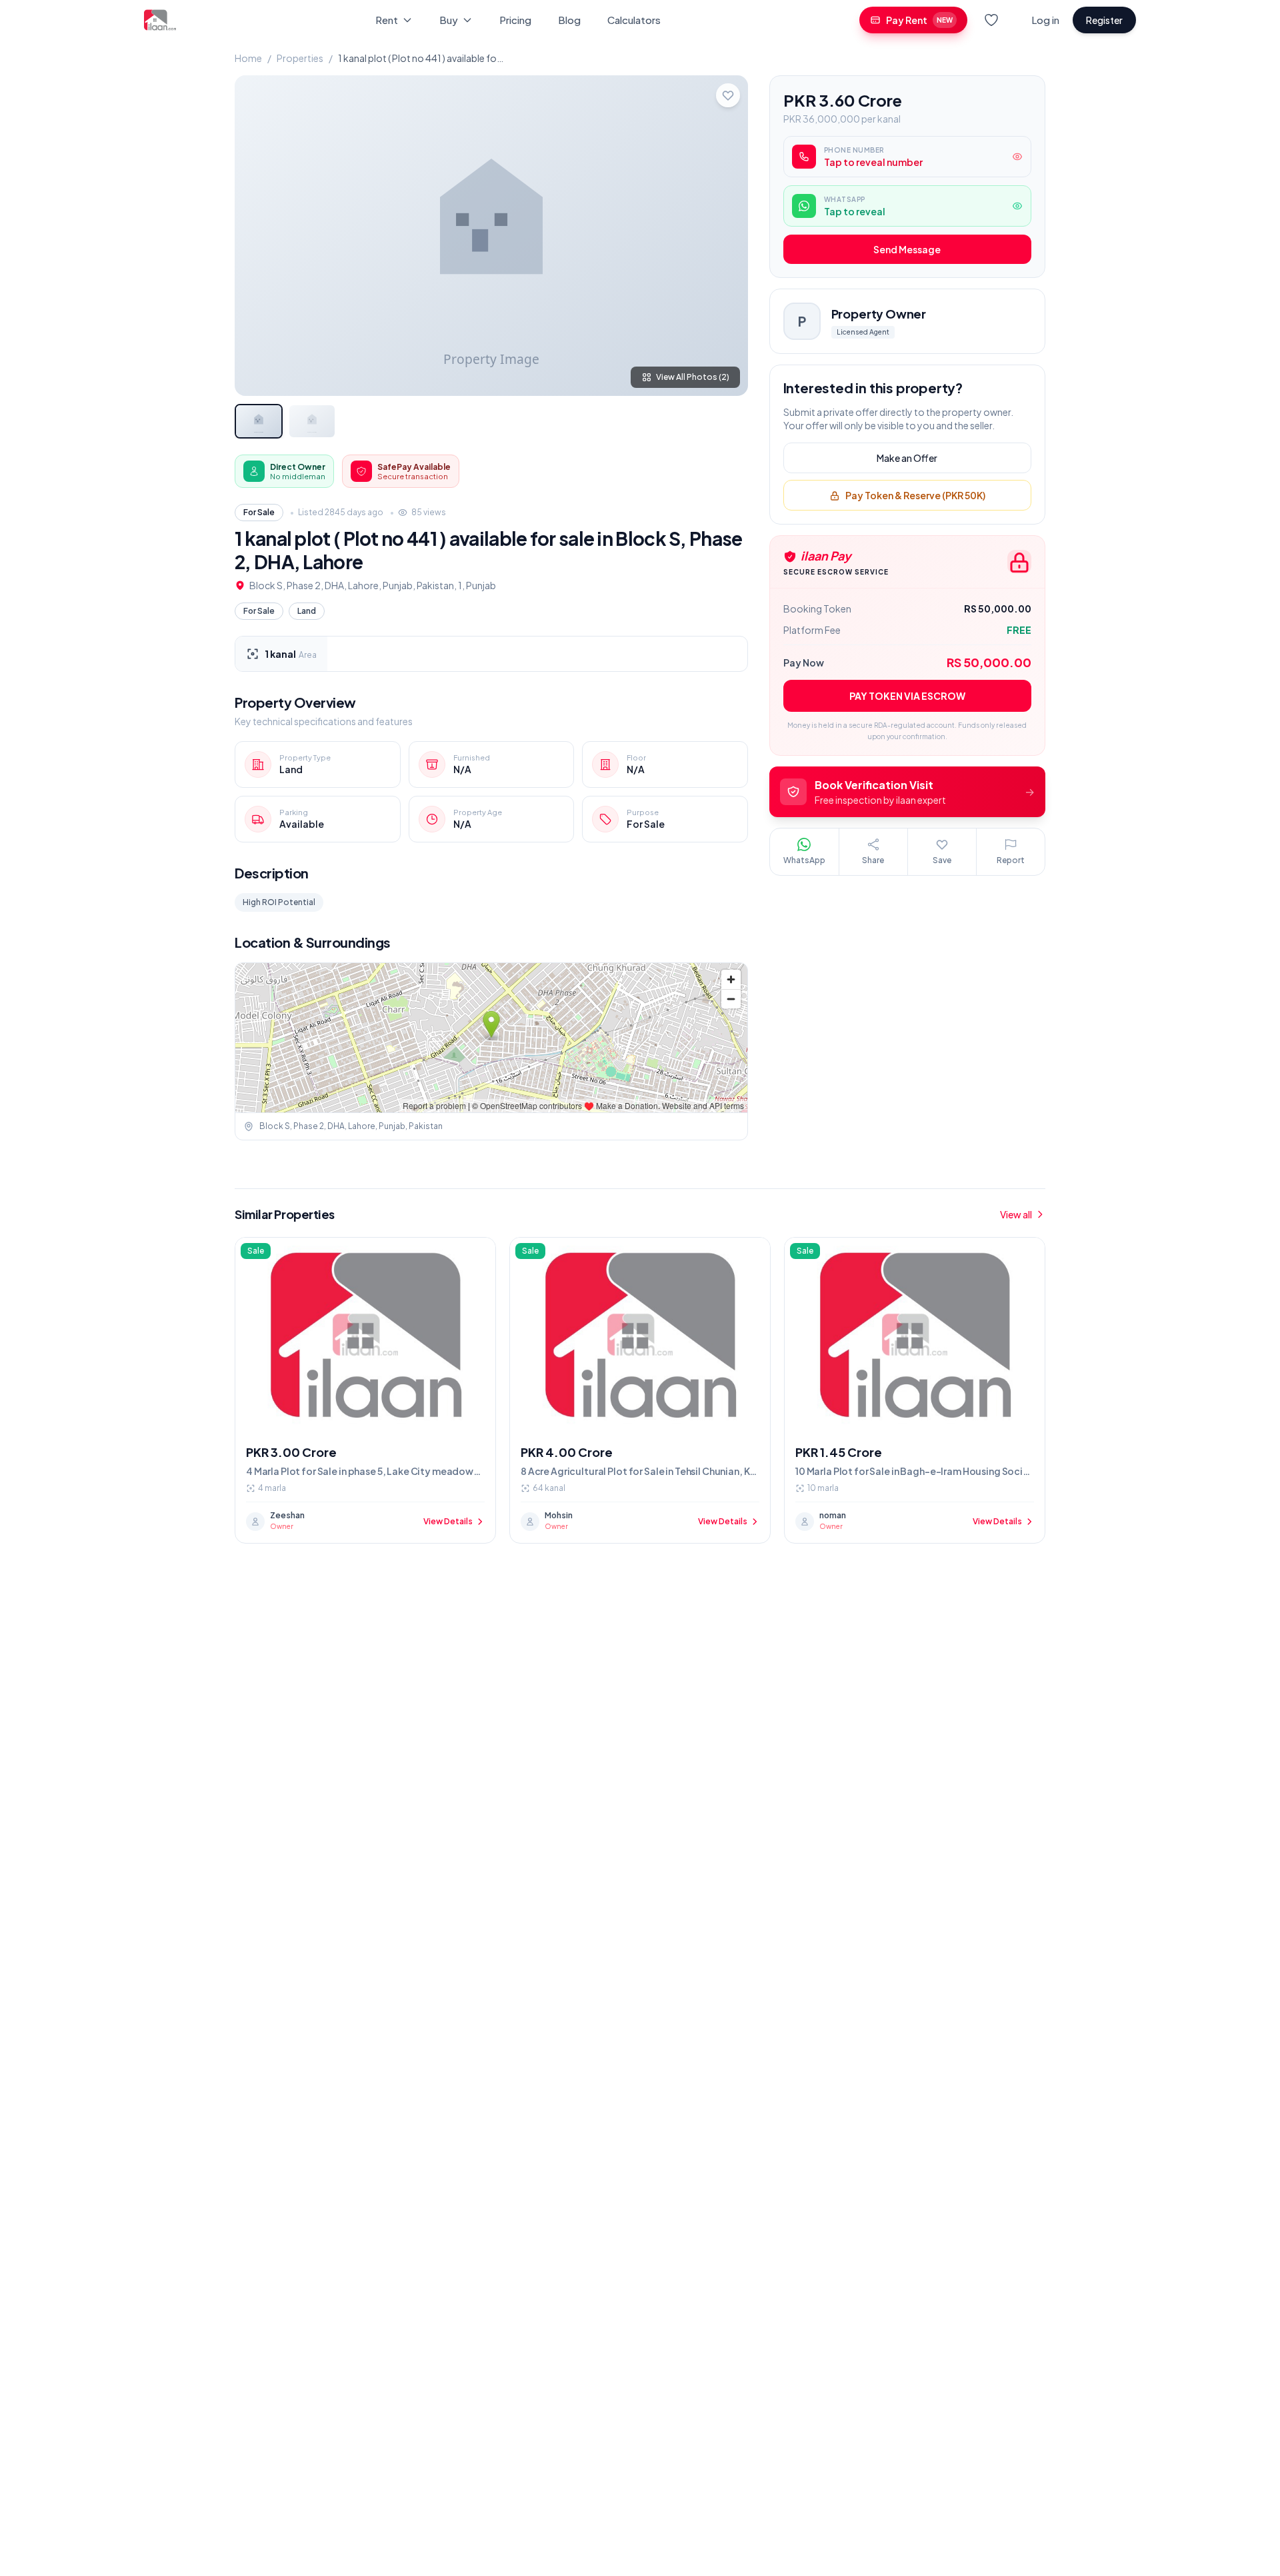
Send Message (907, 250)
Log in (1045, 20)
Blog (569, 20)
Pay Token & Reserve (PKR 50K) (915, 496)
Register (1104, 20)
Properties (300, 58)
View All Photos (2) (693, 377)
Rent (387, 20)
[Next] (727, 235)
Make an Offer (907, 459)
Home (248, 58)
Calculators (634, 20)
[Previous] (256, 235)
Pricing (515, 20)
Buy (449, 20)
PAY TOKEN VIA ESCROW (907, 696)
